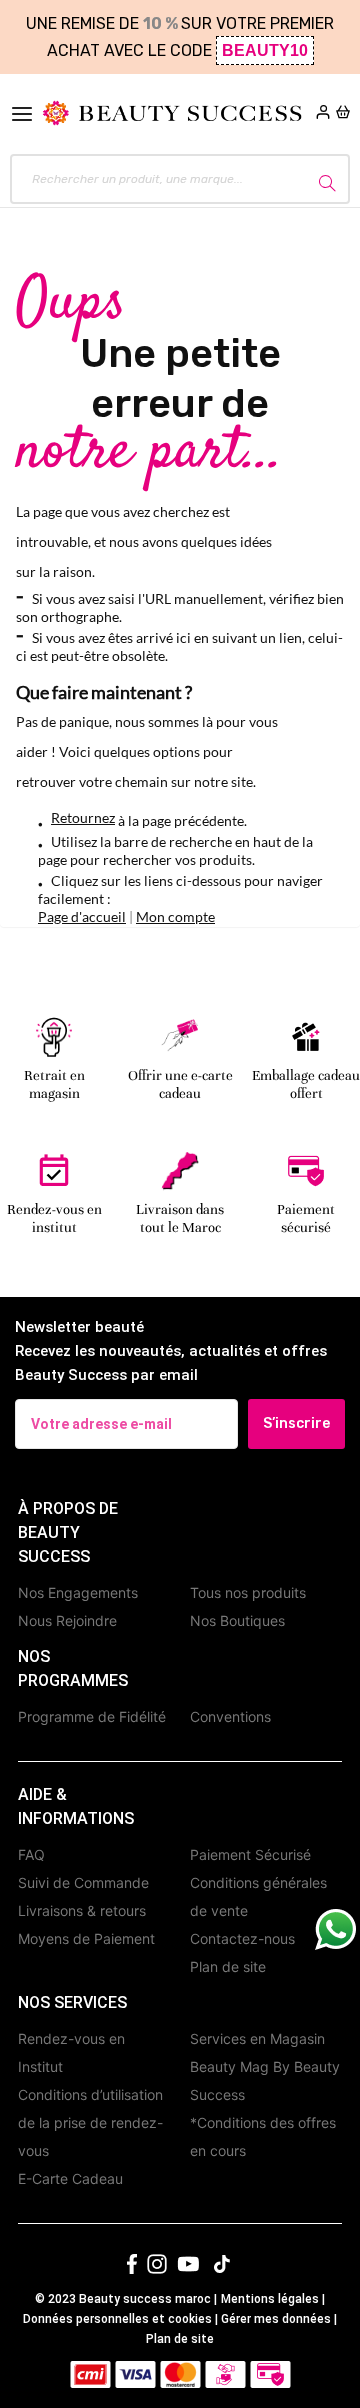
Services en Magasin (257, 2038)
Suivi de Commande (83, 1882)
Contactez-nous (242, 1938)
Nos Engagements (78, 1592)
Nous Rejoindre (67, 1620)
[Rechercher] (324, 180)
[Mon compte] (323, 114)
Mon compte (175, 916)
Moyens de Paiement (86, 1938)
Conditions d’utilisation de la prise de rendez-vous (90, 2122)
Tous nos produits (248, 1592)
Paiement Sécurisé (250, 1854)
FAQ (31, 1854)
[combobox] (180, 179)
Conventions (230, 1716)
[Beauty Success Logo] (172, 114)
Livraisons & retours (82, 1910)
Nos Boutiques (237, 1620)
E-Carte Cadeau (70, 2178)
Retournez (83, 817)
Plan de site (228, 1966)
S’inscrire (296, 1423)
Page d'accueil (82, 916)
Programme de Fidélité (92, 1716)
